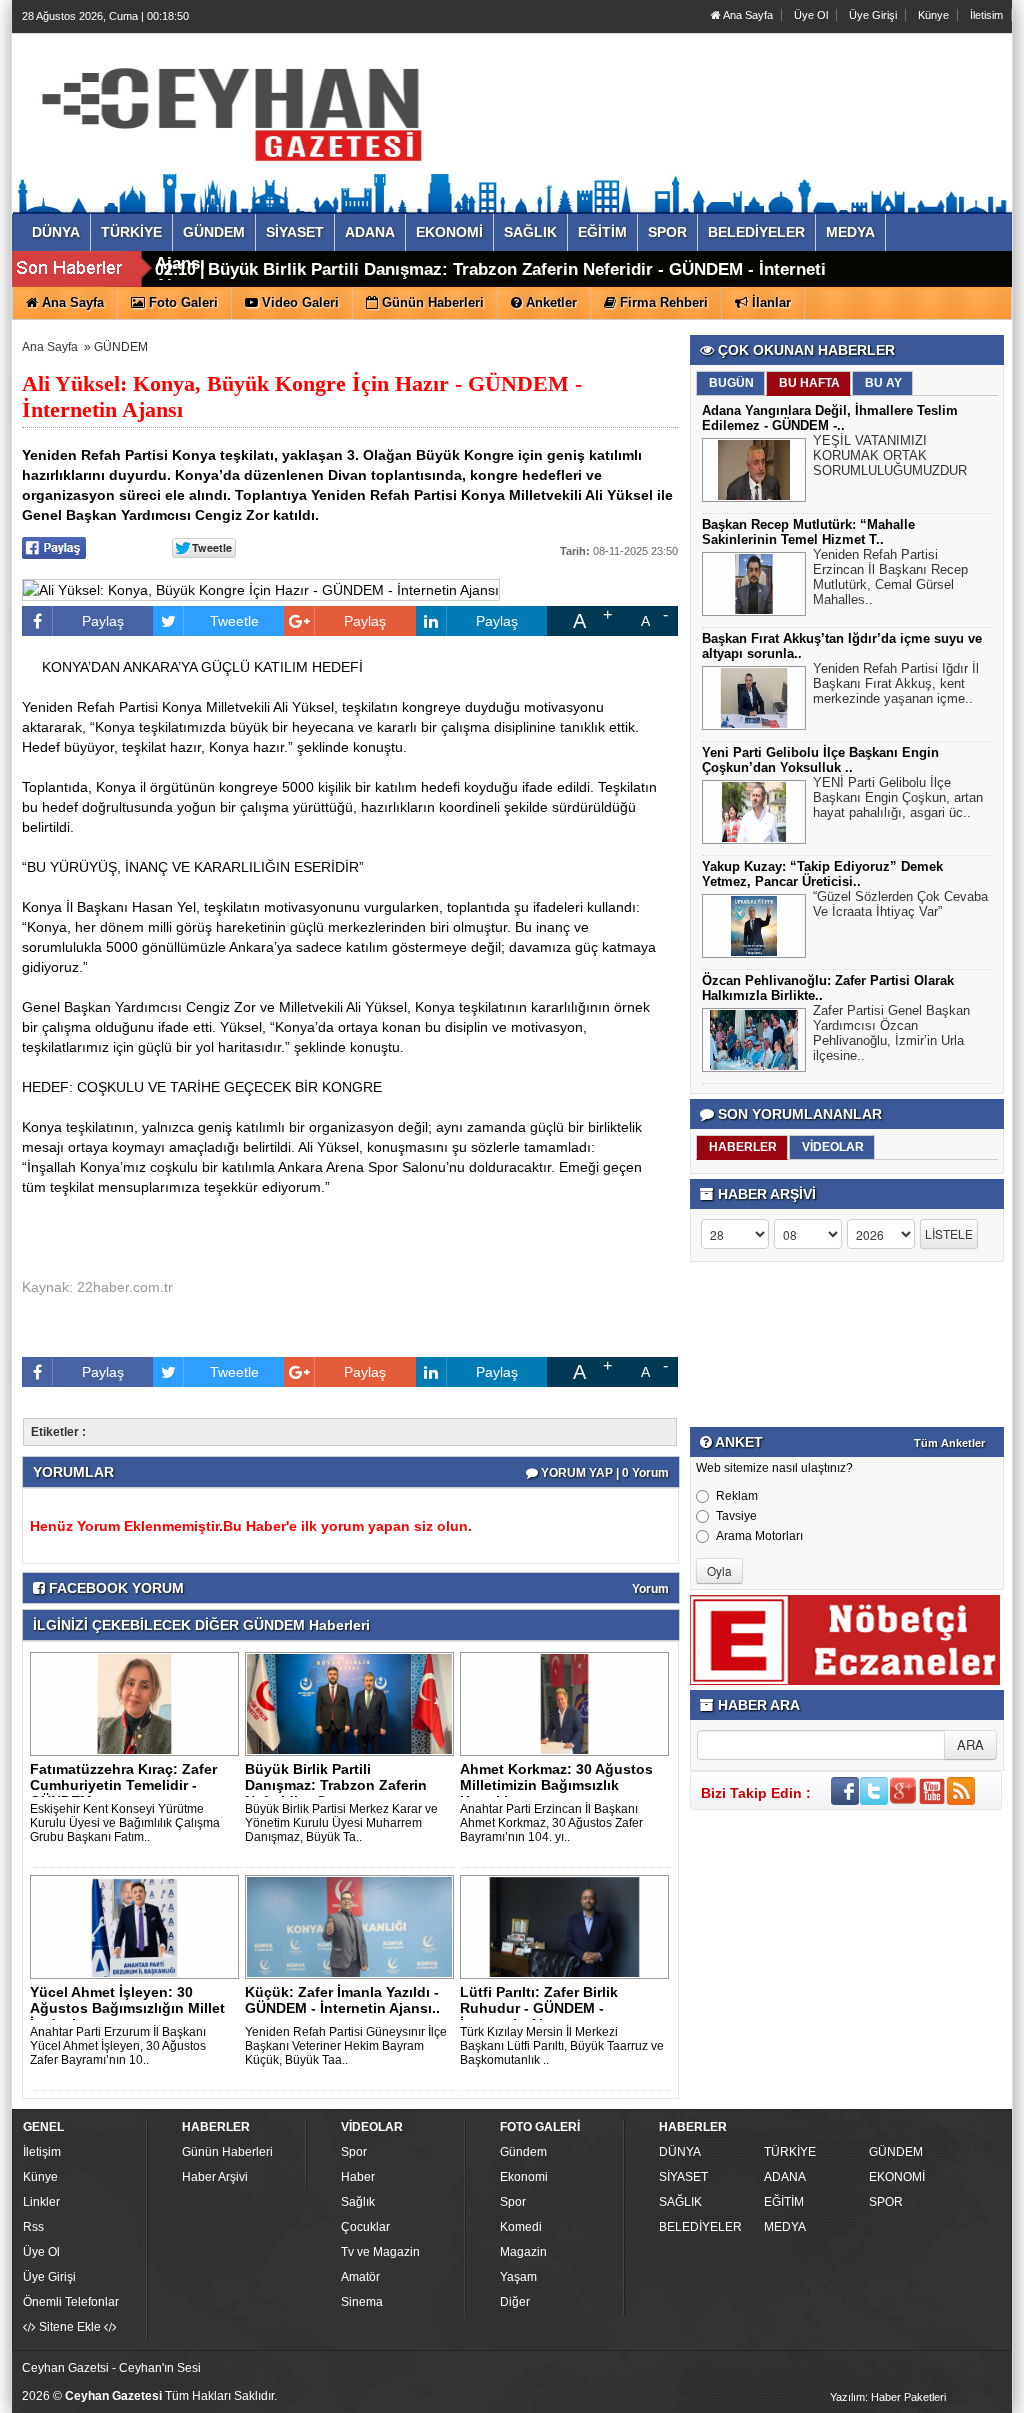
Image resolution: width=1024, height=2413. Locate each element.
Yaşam (518, 2277)
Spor (354, 2152)
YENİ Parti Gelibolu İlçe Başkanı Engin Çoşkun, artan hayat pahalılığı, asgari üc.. (898, 797)
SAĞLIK (680, 2202)
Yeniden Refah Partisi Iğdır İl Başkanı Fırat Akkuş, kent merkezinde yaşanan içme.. (896, 683)
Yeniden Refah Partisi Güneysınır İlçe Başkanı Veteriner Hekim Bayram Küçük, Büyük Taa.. (346, 2046)
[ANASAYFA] (240, 103)
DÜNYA (680, 2152)
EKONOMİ (897, 2177)
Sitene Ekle (70, 2327)
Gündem (523, 2152)
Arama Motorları (759, 1536)
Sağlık (358, 2202)
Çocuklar (365, 2227)
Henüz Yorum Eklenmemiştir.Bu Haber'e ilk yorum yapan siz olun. (251, 1526)
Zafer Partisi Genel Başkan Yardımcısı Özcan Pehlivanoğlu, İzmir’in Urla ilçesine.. (891, 1033)
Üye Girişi (873, 15)
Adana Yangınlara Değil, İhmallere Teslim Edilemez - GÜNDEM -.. (830, 418)
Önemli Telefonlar (71, 2302)
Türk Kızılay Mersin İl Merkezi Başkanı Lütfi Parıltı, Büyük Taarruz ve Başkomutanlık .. (562, 2046)
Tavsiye (736, 1516)
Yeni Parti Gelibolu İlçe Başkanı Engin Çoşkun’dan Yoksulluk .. (820, 760)
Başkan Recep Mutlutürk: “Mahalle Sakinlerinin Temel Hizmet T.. (808, 532)
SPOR (886, 2202)
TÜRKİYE (790, 2152)
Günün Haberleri (227, 2152)
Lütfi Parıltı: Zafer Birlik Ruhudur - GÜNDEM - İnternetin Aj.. (539, 2008)
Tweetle (234, 621)
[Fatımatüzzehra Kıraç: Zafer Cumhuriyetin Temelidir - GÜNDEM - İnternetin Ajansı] (138, 1703)
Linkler (41, 2202)
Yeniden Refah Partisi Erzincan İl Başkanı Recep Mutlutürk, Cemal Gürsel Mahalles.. (890, 577)
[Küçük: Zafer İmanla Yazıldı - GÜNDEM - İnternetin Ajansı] (353, 1926)
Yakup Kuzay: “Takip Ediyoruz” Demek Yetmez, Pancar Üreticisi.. (822, 874)
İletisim (986, 15)
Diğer (515, 2302)
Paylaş (103, 621)
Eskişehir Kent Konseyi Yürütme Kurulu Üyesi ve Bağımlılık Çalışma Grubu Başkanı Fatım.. (125, 1823)
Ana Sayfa (747, 15)
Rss (33, 2227)
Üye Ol (811, 15)
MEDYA (785, 2227)
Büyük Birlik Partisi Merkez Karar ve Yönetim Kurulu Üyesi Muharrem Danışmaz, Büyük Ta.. (341, 1823)
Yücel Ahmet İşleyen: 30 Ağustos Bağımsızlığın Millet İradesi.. (127, 2008)
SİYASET (683, 2177)
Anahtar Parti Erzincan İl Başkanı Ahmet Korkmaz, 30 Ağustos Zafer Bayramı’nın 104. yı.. (551, 1823)
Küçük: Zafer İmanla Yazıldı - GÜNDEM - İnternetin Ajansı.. (342, 2000)
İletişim (42, 2152)
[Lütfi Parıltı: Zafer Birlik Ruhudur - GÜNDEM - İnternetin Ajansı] (568, 1926)
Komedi (521, 2227)
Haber (358, 2177)
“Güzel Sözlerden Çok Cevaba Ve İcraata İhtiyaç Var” (900, 904)
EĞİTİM (784, 2202)
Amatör (360, 2277)
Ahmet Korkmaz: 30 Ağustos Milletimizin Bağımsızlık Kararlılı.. (556, 1785)
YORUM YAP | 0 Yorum (603, 1473)
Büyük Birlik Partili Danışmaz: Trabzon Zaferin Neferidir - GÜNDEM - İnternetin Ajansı (495, 277)
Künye (933, 15)
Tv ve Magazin (380, 2252)
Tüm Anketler (949, 1443)
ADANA (785, 2177)
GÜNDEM (121, 347)
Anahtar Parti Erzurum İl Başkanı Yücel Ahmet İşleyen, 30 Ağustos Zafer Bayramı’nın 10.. (118, 2046)
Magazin (523, 2252)
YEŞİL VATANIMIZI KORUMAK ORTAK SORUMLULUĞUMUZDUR (890, 455)
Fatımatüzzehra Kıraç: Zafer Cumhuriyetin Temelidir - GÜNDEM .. (123, 1785)
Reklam (737, 1496)
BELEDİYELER (700, 2227)
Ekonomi (524, 2177)
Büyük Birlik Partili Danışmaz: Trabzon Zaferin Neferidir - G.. (336, 1785)
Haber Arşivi (215, 2177)
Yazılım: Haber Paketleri (888, 2397)
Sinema (362, 2302)
